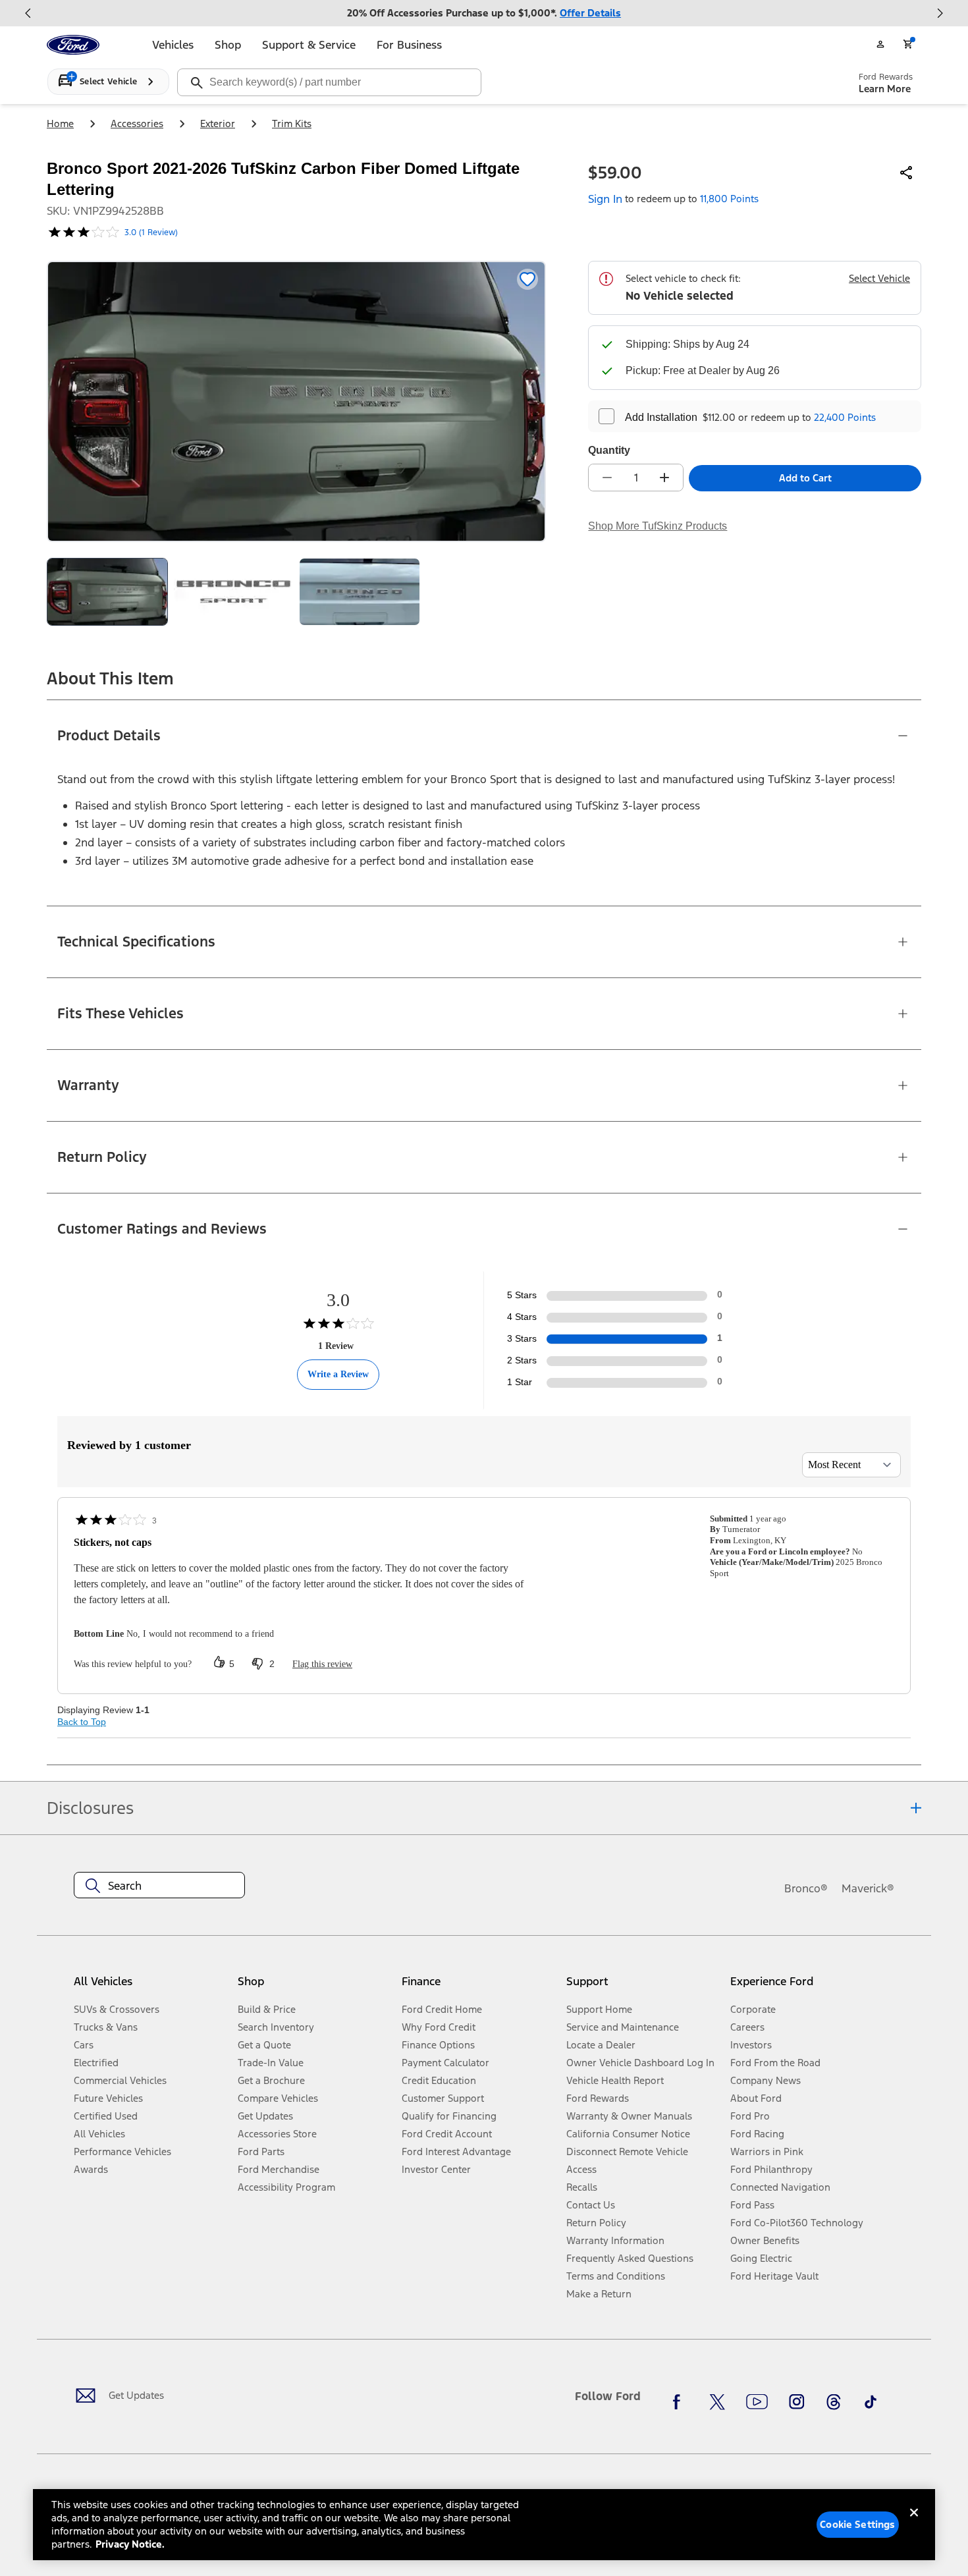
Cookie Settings (857, 2524)
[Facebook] (680, 2401)
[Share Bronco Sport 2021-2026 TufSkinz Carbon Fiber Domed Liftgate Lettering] (907, 173)
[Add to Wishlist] (527, 279)
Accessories (137, 123)
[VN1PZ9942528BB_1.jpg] (234, 592)
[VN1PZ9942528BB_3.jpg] (360, 592)
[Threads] (834, 2401)
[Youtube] (757, 2401)
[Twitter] (717, 2401)
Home (60, 123)
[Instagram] (797, 2401)
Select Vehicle (879, 278)
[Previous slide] (28, 13)
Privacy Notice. (130, 2544)
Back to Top (82, 1722)
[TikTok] (871, 2401)
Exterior (218, 123)
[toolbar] (484, 13)
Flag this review (322, 1664)
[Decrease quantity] (607, 478)
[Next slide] (940, 13)
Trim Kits (292, 123)
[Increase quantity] (664, 478)
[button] (314, 1986)
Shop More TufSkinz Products (658, 526)
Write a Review (338, 1374)
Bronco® (806, 1888)
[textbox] (159, 1886)
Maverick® (868, 1888)
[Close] (914, 2523)
